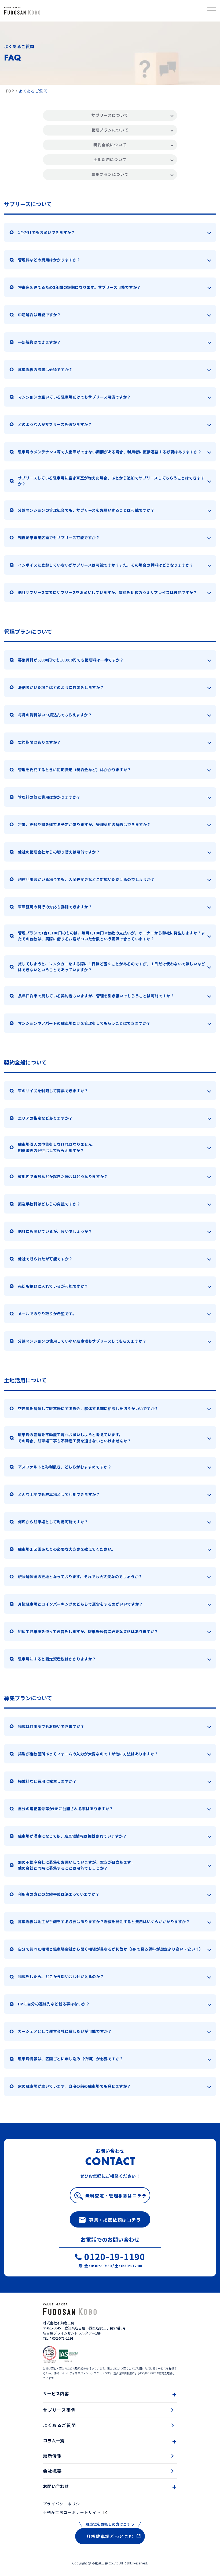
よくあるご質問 (59, 2425)
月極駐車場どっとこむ (110, 2536)
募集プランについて (110, 174)
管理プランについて (110, 130)
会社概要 (52, 2471)
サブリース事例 (59, 2410)
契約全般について (110, 145)
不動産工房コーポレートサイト (72, 2512)
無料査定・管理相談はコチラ (116, 2196)
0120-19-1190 (115, 2257)
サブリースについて (110, 115)
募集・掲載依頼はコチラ (115, 2220)
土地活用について (110, 159)
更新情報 (52, 2456)
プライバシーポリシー (64, 2504)
